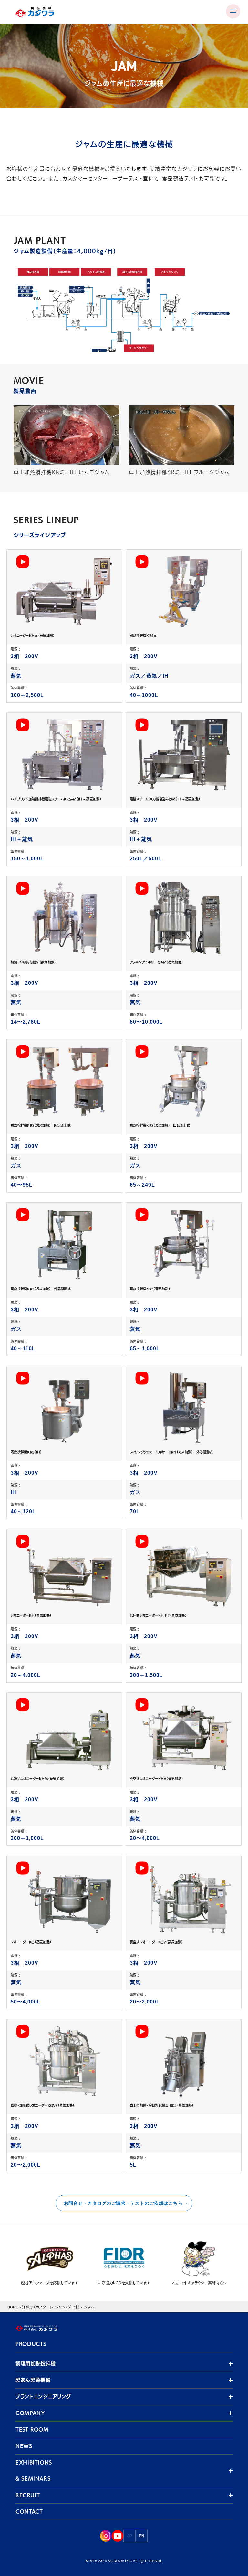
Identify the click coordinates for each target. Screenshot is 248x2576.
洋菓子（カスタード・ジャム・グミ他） (51, 2307)
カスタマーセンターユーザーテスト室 (105, 179)
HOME (13, 2307)
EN (142, 2536)
